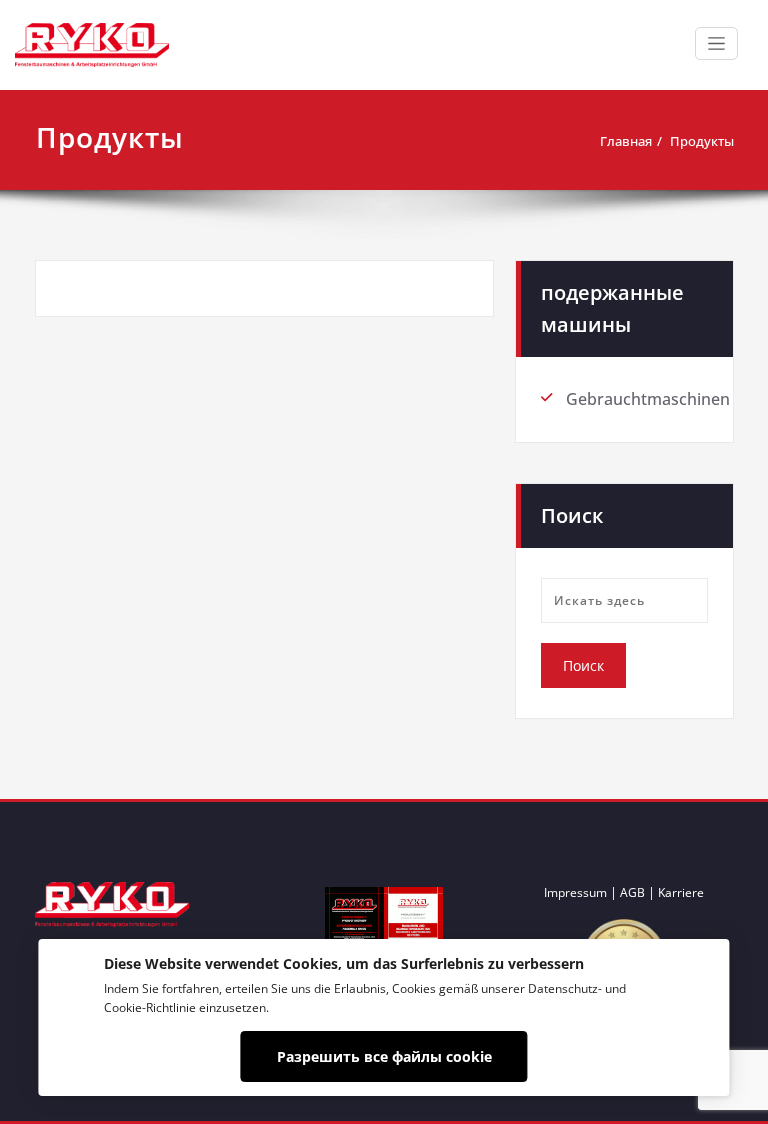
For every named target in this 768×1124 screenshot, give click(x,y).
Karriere (681, 892)
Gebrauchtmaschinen (648, 399)
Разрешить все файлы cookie (384, 1056)
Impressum (575, 892)
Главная (626, 141)
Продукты (702, 141)
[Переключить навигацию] (716, 43)
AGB (632, 892)
